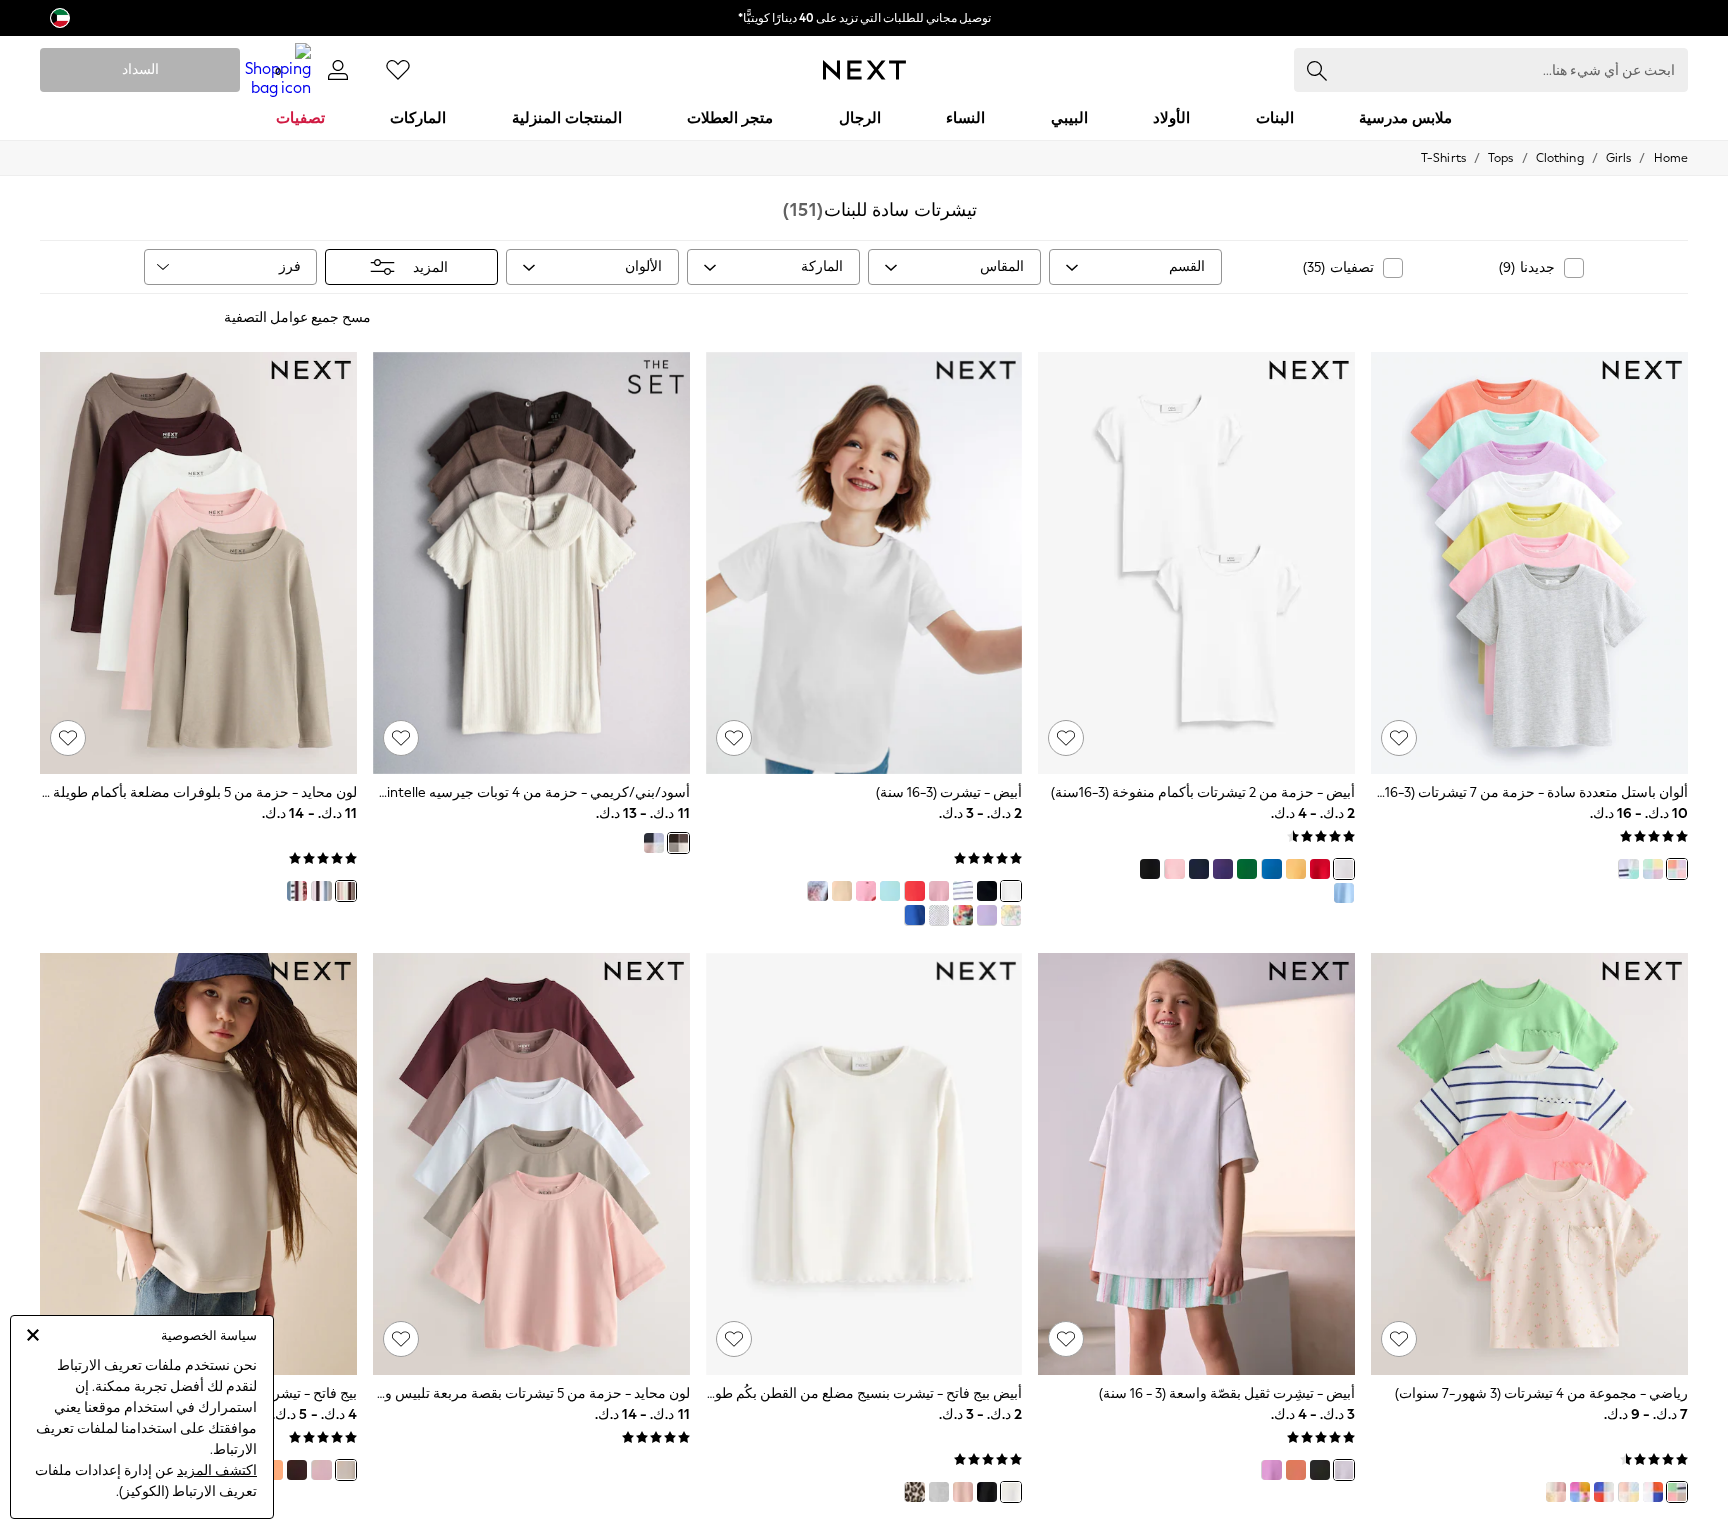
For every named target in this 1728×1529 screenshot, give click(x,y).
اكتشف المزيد (217, 1470)
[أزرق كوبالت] (914, 915)
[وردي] (1174, 869)
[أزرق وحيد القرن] (817, 891)
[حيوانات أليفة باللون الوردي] (1011, 915)
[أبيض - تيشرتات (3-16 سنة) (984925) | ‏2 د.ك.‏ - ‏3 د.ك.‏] (864, 563)
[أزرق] (1271, 869)
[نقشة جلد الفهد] (914, 1492)
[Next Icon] (864, 70)
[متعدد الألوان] (321, 891)
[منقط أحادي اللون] (939, 915)
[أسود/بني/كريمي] (678, 843)
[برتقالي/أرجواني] (1580, 1492)
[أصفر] (1296, 869)
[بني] (297, 1470)
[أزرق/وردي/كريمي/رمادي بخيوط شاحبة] (654, 843)
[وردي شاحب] (963, 1492)
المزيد (430, 267)
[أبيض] (1344, 869)
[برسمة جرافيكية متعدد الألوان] (1628, 869)
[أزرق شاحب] (1344, 893)
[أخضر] (1247, 869)
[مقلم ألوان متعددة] (1653, 869)
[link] (338, 70)
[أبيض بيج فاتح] (1011, 1492)
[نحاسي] (1296, 1470)
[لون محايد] (346, 891)
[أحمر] (1320, 869)
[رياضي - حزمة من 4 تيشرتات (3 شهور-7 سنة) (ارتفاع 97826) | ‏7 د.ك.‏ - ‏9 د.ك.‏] (1529, 1164)
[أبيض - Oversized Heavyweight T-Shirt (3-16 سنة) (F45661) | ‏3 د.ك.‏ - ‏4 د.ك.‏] (1196, 1164)
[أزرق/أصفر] (1628, 1492)
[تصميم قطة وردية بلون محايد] (1556, 1492)
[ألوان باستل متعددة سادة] (1677, 869)
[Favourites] (398, 70)
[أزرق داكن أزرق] (1199, 869)
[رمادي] (939, 1492)
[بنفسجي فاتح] (1271, 1470)
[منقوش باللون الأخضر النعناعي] (963, 915)
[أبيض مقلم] (963, 891)
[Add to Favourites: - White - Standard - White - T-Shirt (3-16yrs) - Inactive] (734, 738)
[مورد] (297, 891)
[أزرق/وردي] (1604, 1492)
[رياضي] (1677, 1492)
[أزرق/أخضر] (1653, 1492)
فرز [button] (290, 266)
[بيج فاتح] (346, 1470)
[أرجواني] (1223, 869)
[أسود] (1150, 869)
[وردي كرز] (866, 891)
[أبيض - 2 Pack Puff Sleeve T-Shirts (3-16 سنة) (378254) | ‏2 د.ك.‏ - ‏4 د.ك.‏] (1196, 563)
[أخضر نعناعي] (890, 891)
